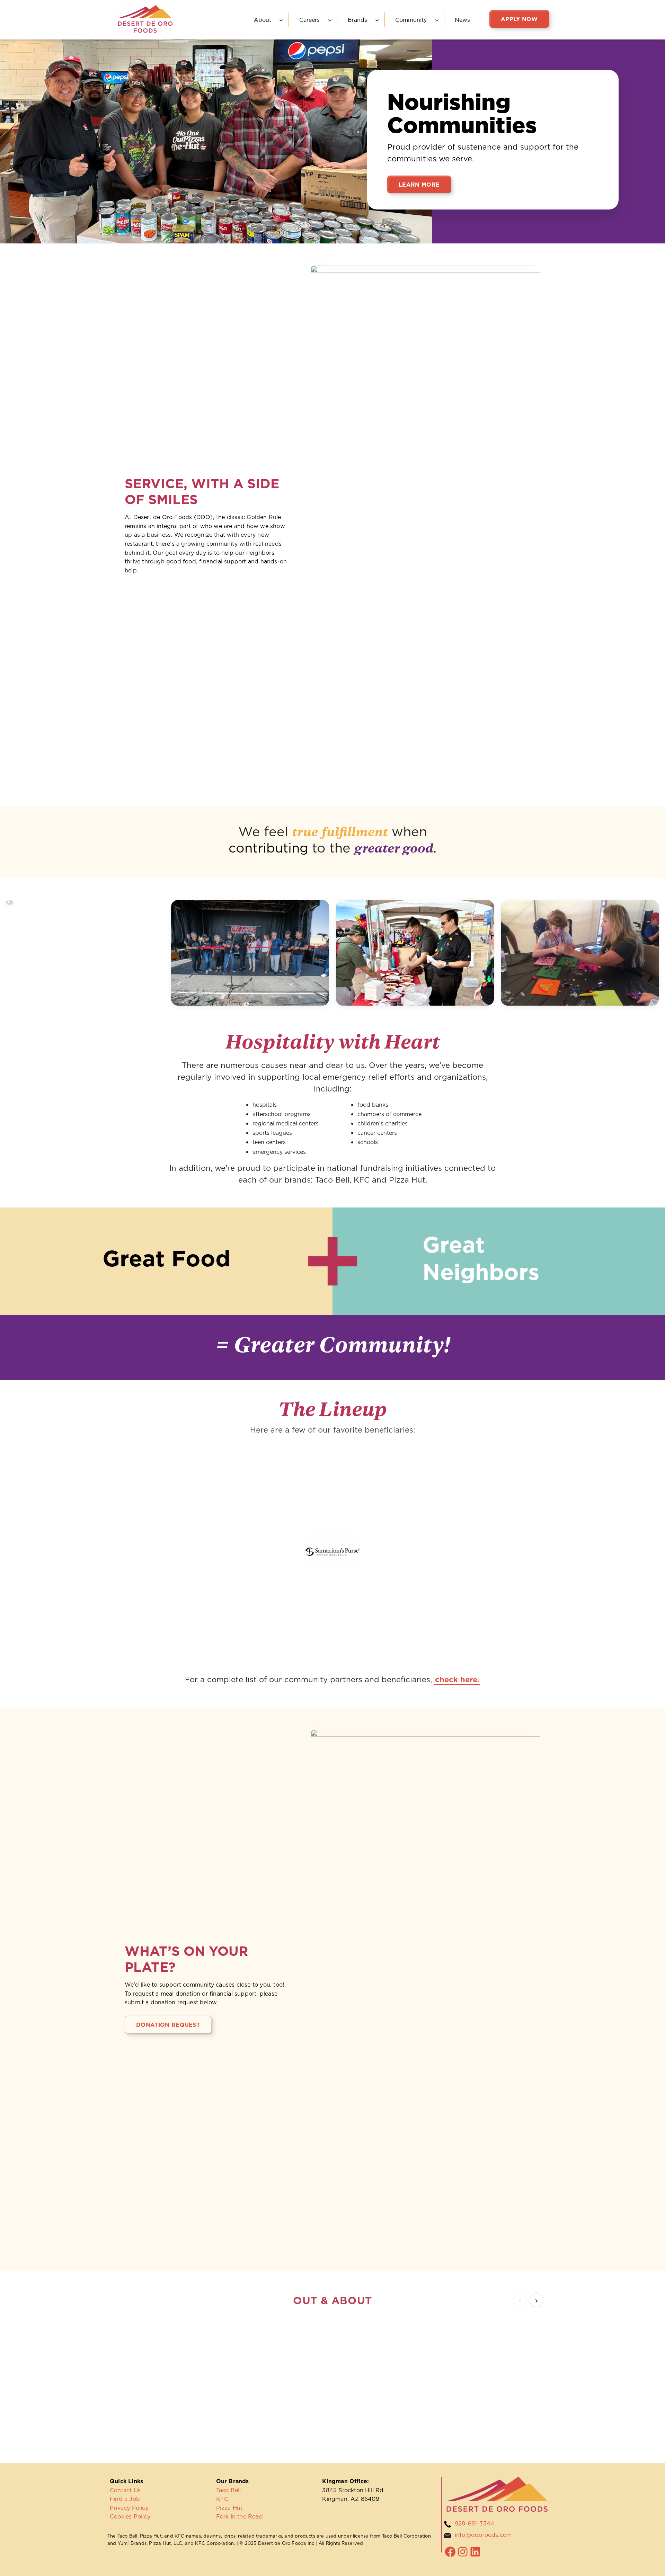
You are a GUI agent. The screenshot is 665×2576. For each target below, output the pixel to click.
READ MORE (148, 2414)
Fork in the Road (240, 2516)
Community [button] (411, 20)
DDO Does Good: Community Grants (416, 2351)
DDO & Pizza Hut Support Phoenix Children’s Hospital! (531, 2351)
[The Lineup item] (162, 1480)
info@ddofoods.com (483, 2535)
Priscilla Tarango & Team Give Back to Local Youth (291, 2351)
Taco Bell (229, 2490)
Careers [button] (309, 20)
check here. (457, 1679)
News (462, 20)
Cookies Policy (130, 2516)
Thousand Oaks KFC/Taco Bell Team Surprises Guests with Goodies (176, 2355)
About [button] (263, 20)
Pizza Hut (229, 2508)
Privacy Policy (129, 2508)
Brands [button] (357, 20)
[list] (332, 2378)
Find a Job (125, 2499)
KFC (222, 2499)
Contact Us (125, 2490)
